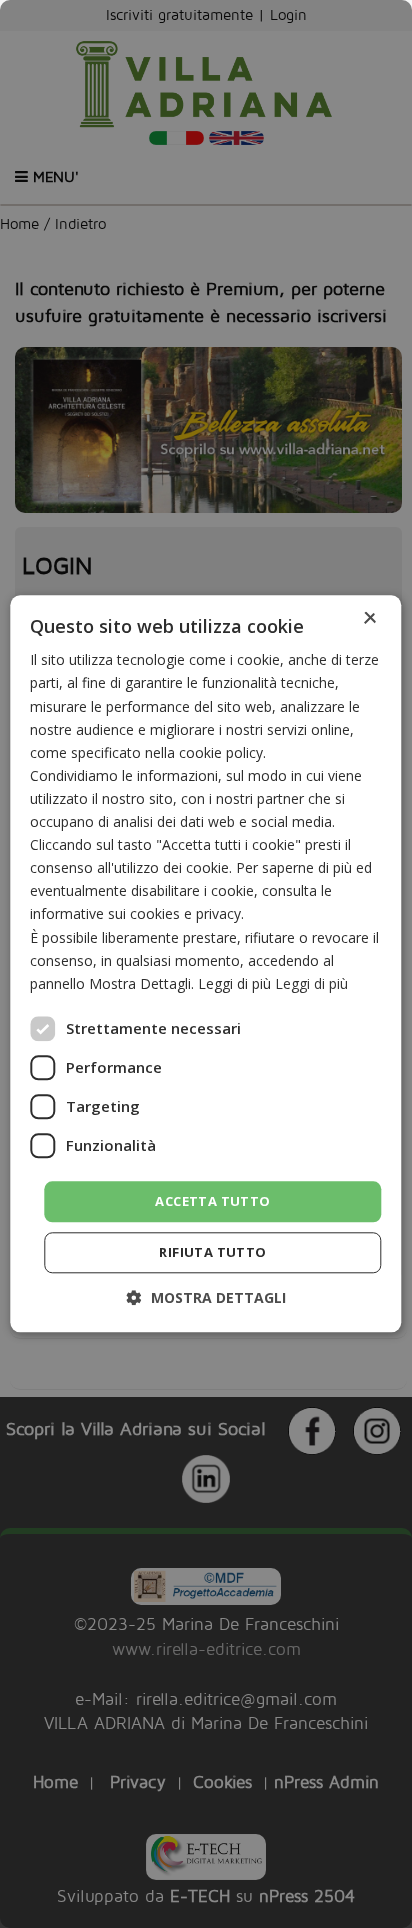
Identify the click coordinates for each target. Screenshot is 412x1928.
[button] (206, 1298)
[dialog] (206, 964)
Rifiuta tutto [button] (212, 1253)
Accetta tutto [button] (212, 1201)
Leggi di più (311, 983)
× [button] (369, 618)
